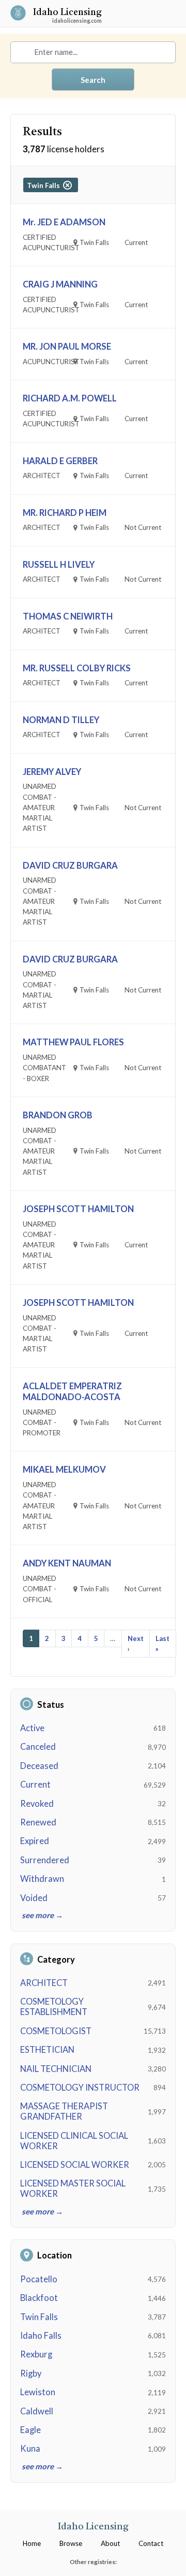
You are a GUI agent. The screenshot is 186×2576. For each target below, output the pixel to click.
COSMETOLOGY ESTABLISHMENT (54, 2007)
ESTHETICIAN (47, 2050)
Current (35, 1785)
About (110, 2543)
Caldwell (37, 2411)
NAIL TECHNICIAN (56, 2069)
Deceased (39, 1766)
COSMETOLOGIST (56, 2031)
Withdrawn (42, 1879)
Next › (136, 1644)
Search (93, 80)
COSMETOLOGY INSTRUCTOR (80, 2088)
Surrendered (45, 1860)
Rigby (31, 2373)
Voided (34, 1898)
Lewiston (38, 2392)
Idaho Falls (41, 2336)
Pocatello (39, 2279)
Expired (35, 1841)
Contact (151, 2543)
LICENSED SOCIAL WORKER (75, 2165)
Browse (71, 2543)
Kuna (30, 2449)
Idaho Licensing (67, 13)
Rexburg (36, 2354)
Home (32, 2543)
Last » (162, 1644)
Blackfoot (39, 2298)
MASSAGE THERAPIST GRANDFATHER (64, 2111)
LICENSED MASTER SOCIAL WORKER (73, 2189)
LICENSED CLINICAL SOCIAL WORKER (74, 2141)
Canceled (38, 1747)
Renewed (38, 1822)
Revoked (37, 1804)
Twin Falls (39, 2317)
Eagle (30, 2430)
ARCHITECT (44, 1983)
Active (32, 1728)
